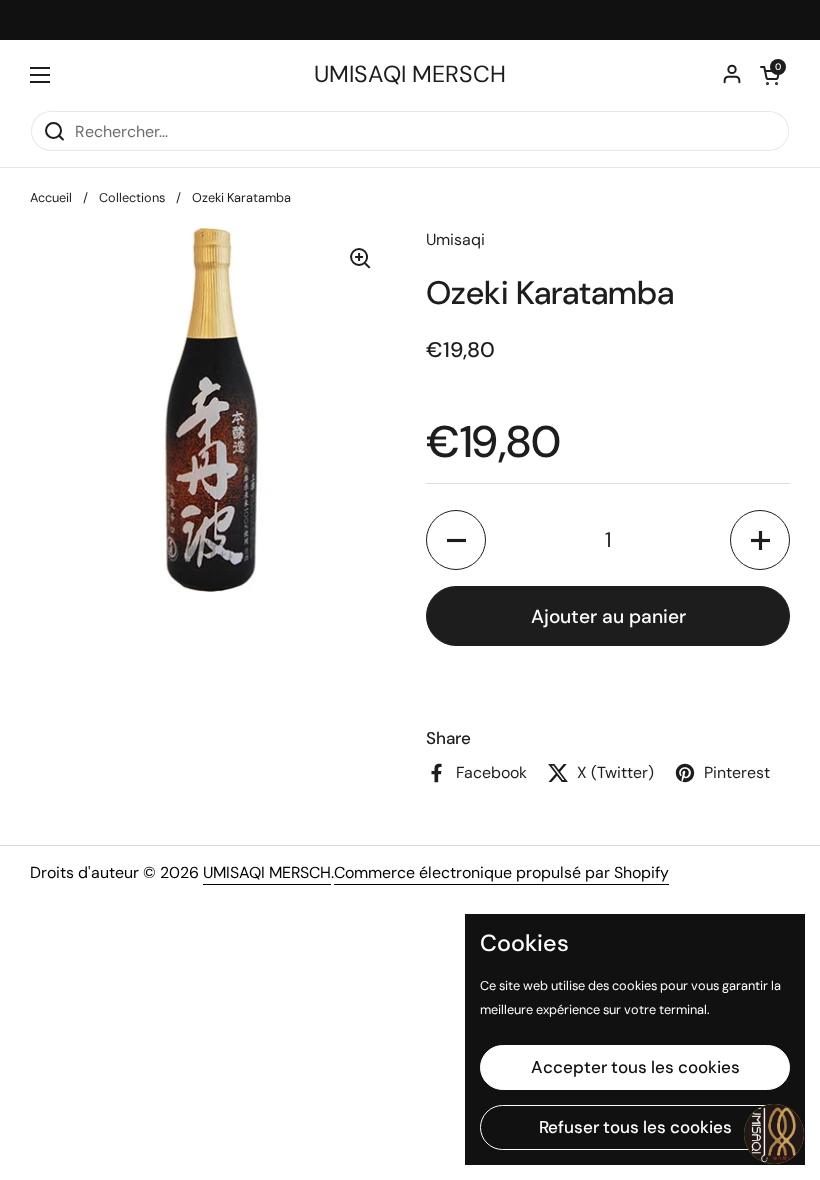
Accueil (51, 197)
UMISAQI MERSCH (410, 74)
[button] (770, 75)
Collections (132, 197)
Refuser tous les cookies (635, 1127)
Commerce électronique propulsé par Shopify (501, 872)
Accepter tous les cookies (635, 1067)
